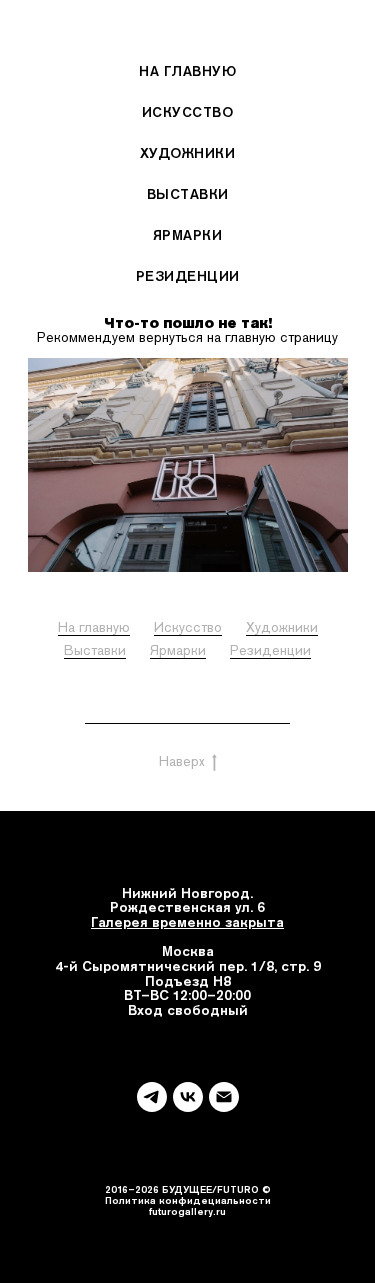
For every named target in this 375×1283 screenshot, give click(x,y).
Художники (188, 153)
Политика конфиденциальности (187, 715)
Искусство (188, 112)
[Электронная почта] (224, 1097)
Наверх (182, 761)
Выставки (188, 194)
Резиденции (188, 276)
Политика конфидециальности (188, 1200)
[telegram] (152, 1097)
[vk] (188, 1097)
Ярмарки (188, 235)
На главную (187, 71)
